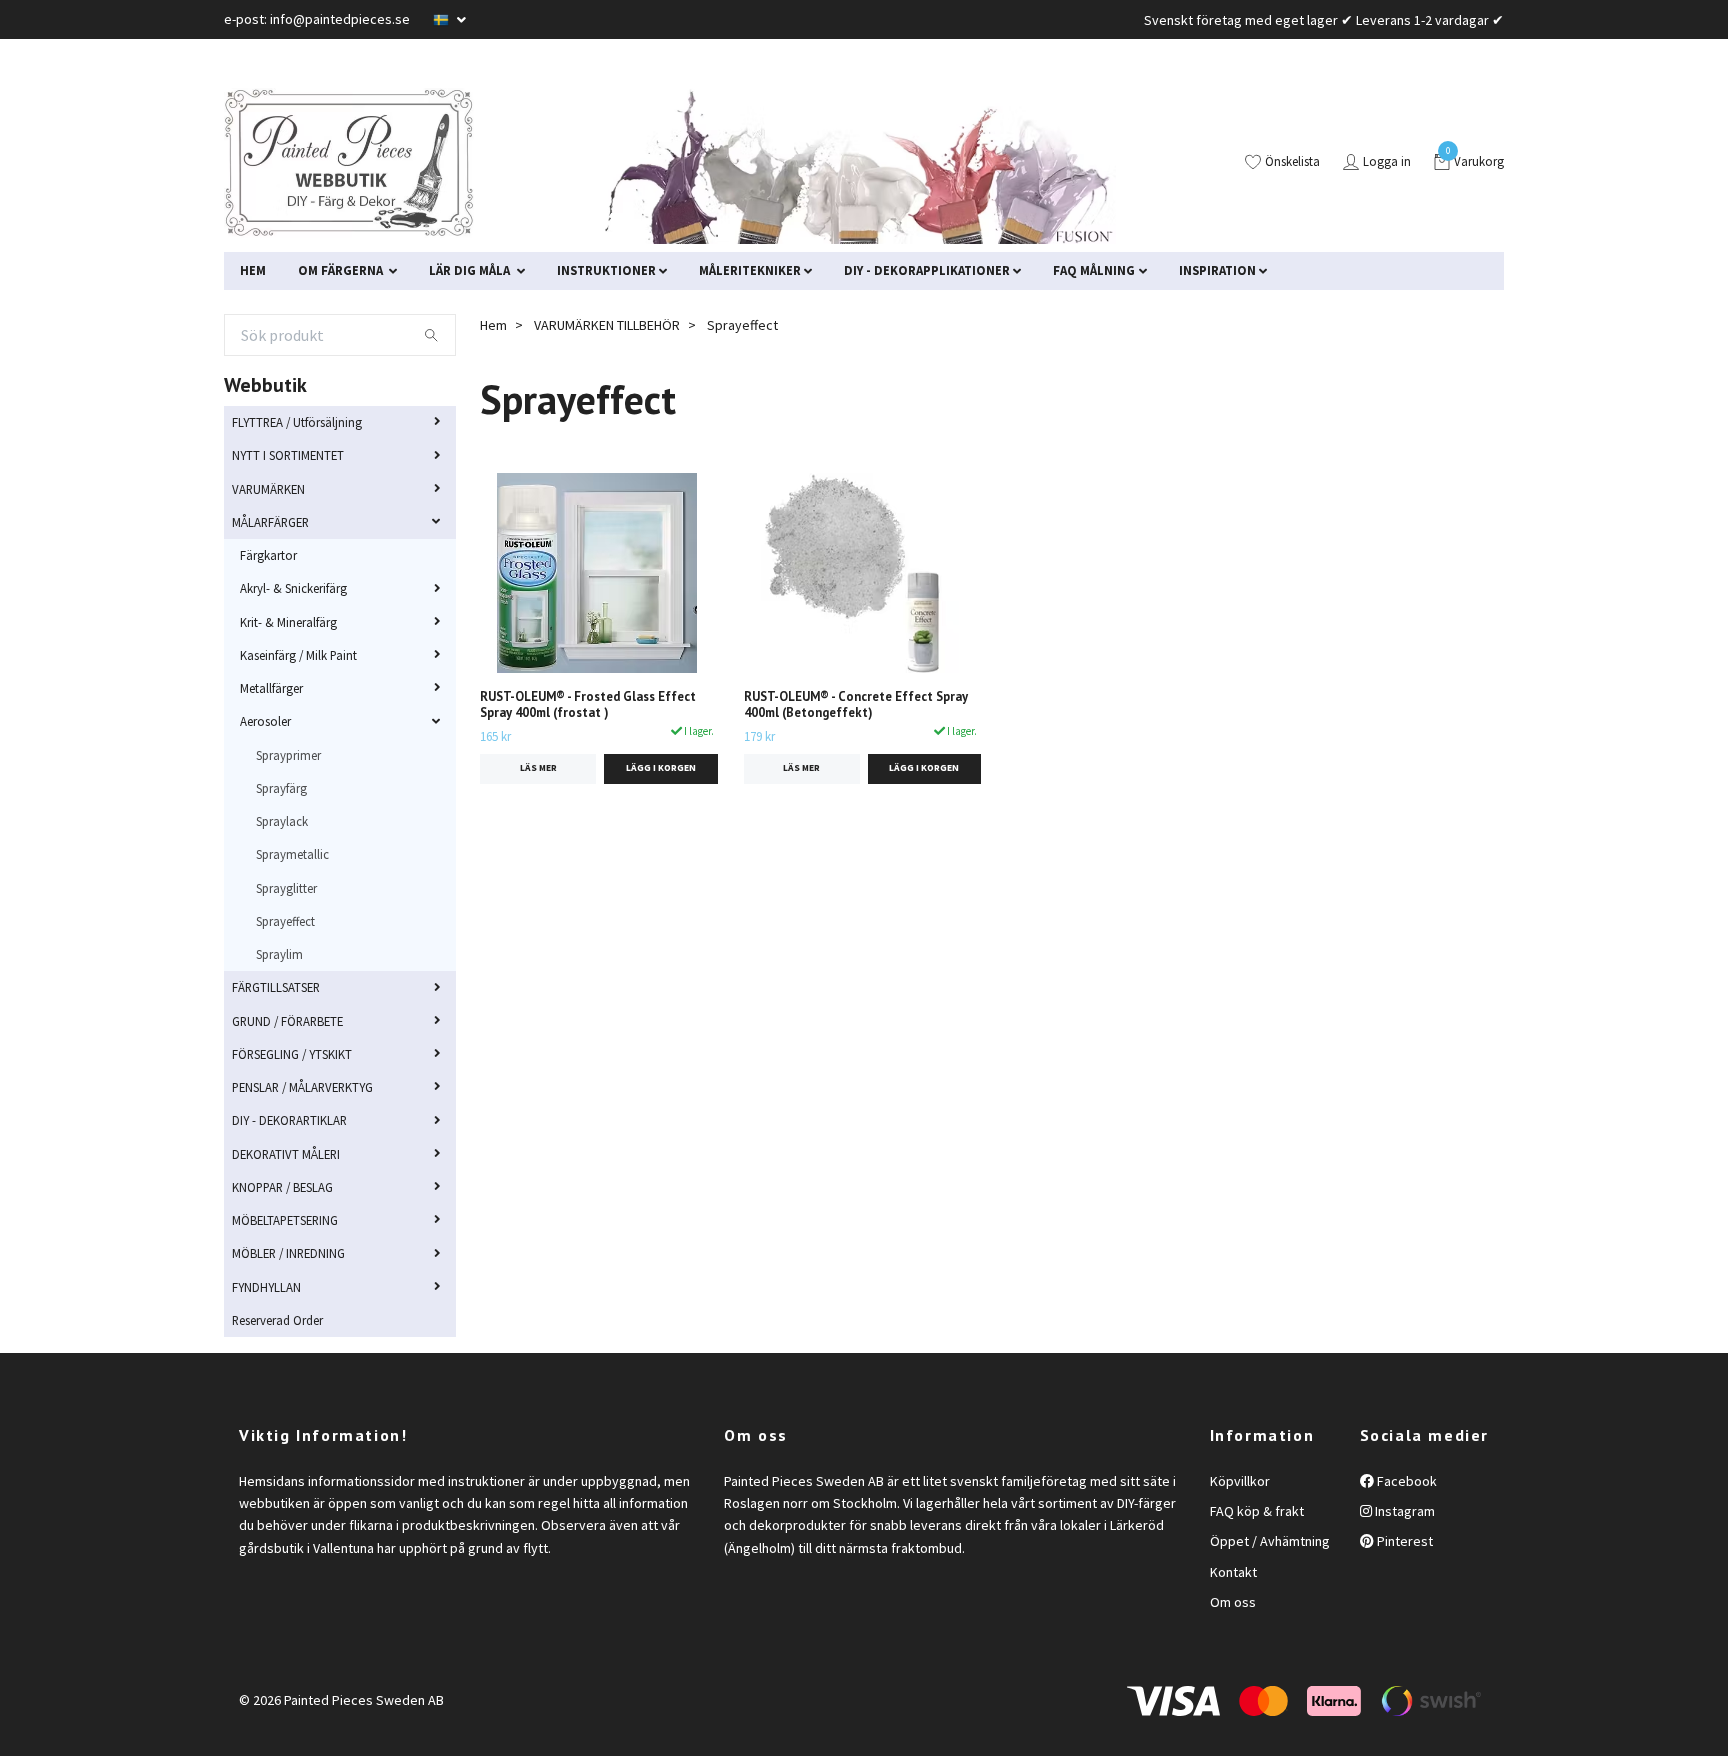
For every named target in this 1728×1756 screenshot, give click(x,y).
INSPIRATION (1217, 270)
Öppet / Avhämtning (1270, 1541)
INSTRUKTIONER (606, 270)
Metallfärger (271, 688)
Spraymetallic (292, 854)
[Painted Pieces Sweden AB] (349, 163)
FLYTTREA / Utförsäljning (297, 422)
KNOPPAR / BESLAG (282, 1187)
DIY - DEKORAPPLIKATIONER (927, 270)
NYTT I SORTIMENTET (288, 455)
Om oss (1233, 1602)
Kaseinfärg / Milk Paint (298, 655)
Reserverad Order (277, 1320)
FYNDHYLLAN (266, 1287)
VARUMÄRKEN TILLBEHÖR (607, 325)
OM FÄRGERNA (342, 270)
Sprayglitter (286, 888)
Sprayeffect (285, 921)
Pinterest (1403, 1541)
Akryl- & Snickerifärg (293, 588)
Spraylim (279, 954)
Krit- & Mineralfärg (288, 622)
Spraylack (282, 821)
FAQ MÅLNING (1094, 270)
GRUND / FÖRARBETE (287, 1021)
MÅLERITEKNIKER (750, 270)
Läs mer (538, 768)
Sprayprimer (288, 755)
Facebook (1405, 1481)
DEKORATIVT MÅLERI (286, 1154)
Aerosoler (265, 721)
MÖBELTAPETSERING (285, 1220)
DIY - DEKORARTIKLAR (289, 1120)
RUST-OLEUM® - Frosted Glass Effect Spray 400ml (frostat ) (588, 705)
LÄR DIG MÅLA (471, 270)
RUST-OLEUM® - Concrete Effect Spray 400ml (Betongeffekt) (856, 705)
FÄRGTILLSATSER (276, 987)
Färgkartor (268, 555)
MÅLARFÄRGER (270, 522)
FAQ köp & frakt (1257, 1511)
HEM (253, 270)
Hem (493, 325)
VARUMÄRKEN (268, 489)
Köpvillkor (1240, 1481)
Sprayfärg (281, 788)
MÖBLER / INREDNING (288, 1253)
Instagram (1403, 1511)
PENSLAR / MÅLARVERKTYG (302, 1087)
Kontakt (1233, 1572)
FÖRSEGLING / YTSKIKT (292, 1054)
